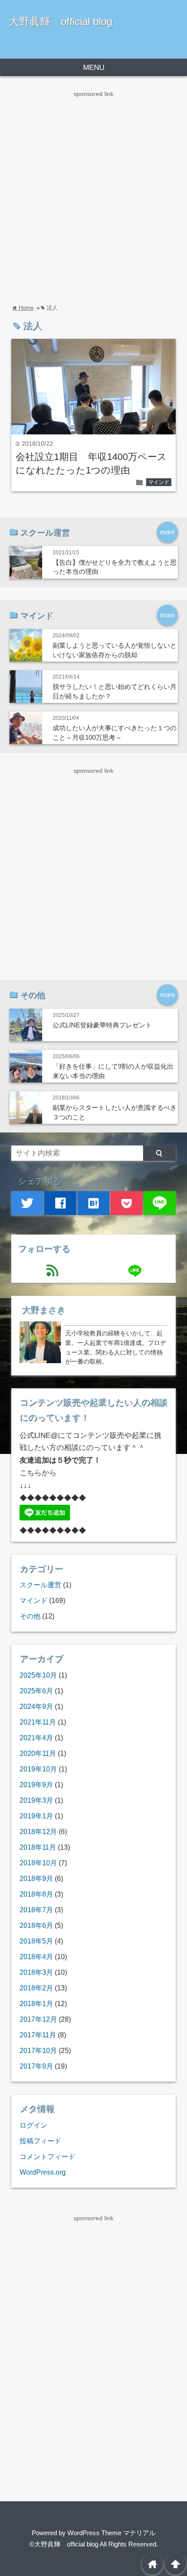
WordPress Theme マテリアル (112, 2533)
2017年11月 (38, 2035)
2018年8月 (36, 1894)
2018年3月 (36, 1972)
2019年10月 (38, 1769)
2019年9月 (36, 1785)
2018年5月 (36, 1941)
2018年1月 (36, 2003)
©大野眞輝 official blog (64, 2544)
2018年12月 (38, 1831)
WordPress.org (43, 2172)
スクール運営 (40, 1585)
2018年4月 (36, 1957)
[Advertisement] (93, 192)
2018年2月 (36, 1988)
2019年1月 (36, 1816)
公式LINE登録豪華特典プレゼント (102, 1025)
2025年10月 (38, 1675)
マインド (159, 482)
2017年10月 (38, 2050)
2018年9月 (36, 1878)
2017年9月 (36, 2066)
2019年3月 (36, 1800)
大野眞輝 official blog (60, 22)
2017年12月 (38, 2019)
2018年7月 (36, 1910)
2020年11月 (38, 1753)
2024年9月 (36, 1706)
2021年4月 (36, 1738)
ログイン (33, 2125)
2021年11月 (38, 1722)
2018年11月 (38, 1847)
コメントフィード (47, 2156)
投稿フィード (40, 2141)
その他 (30, 1616)
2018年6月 (36, 1925)
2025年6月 (36, 1691)
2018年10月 (38, 1863)
